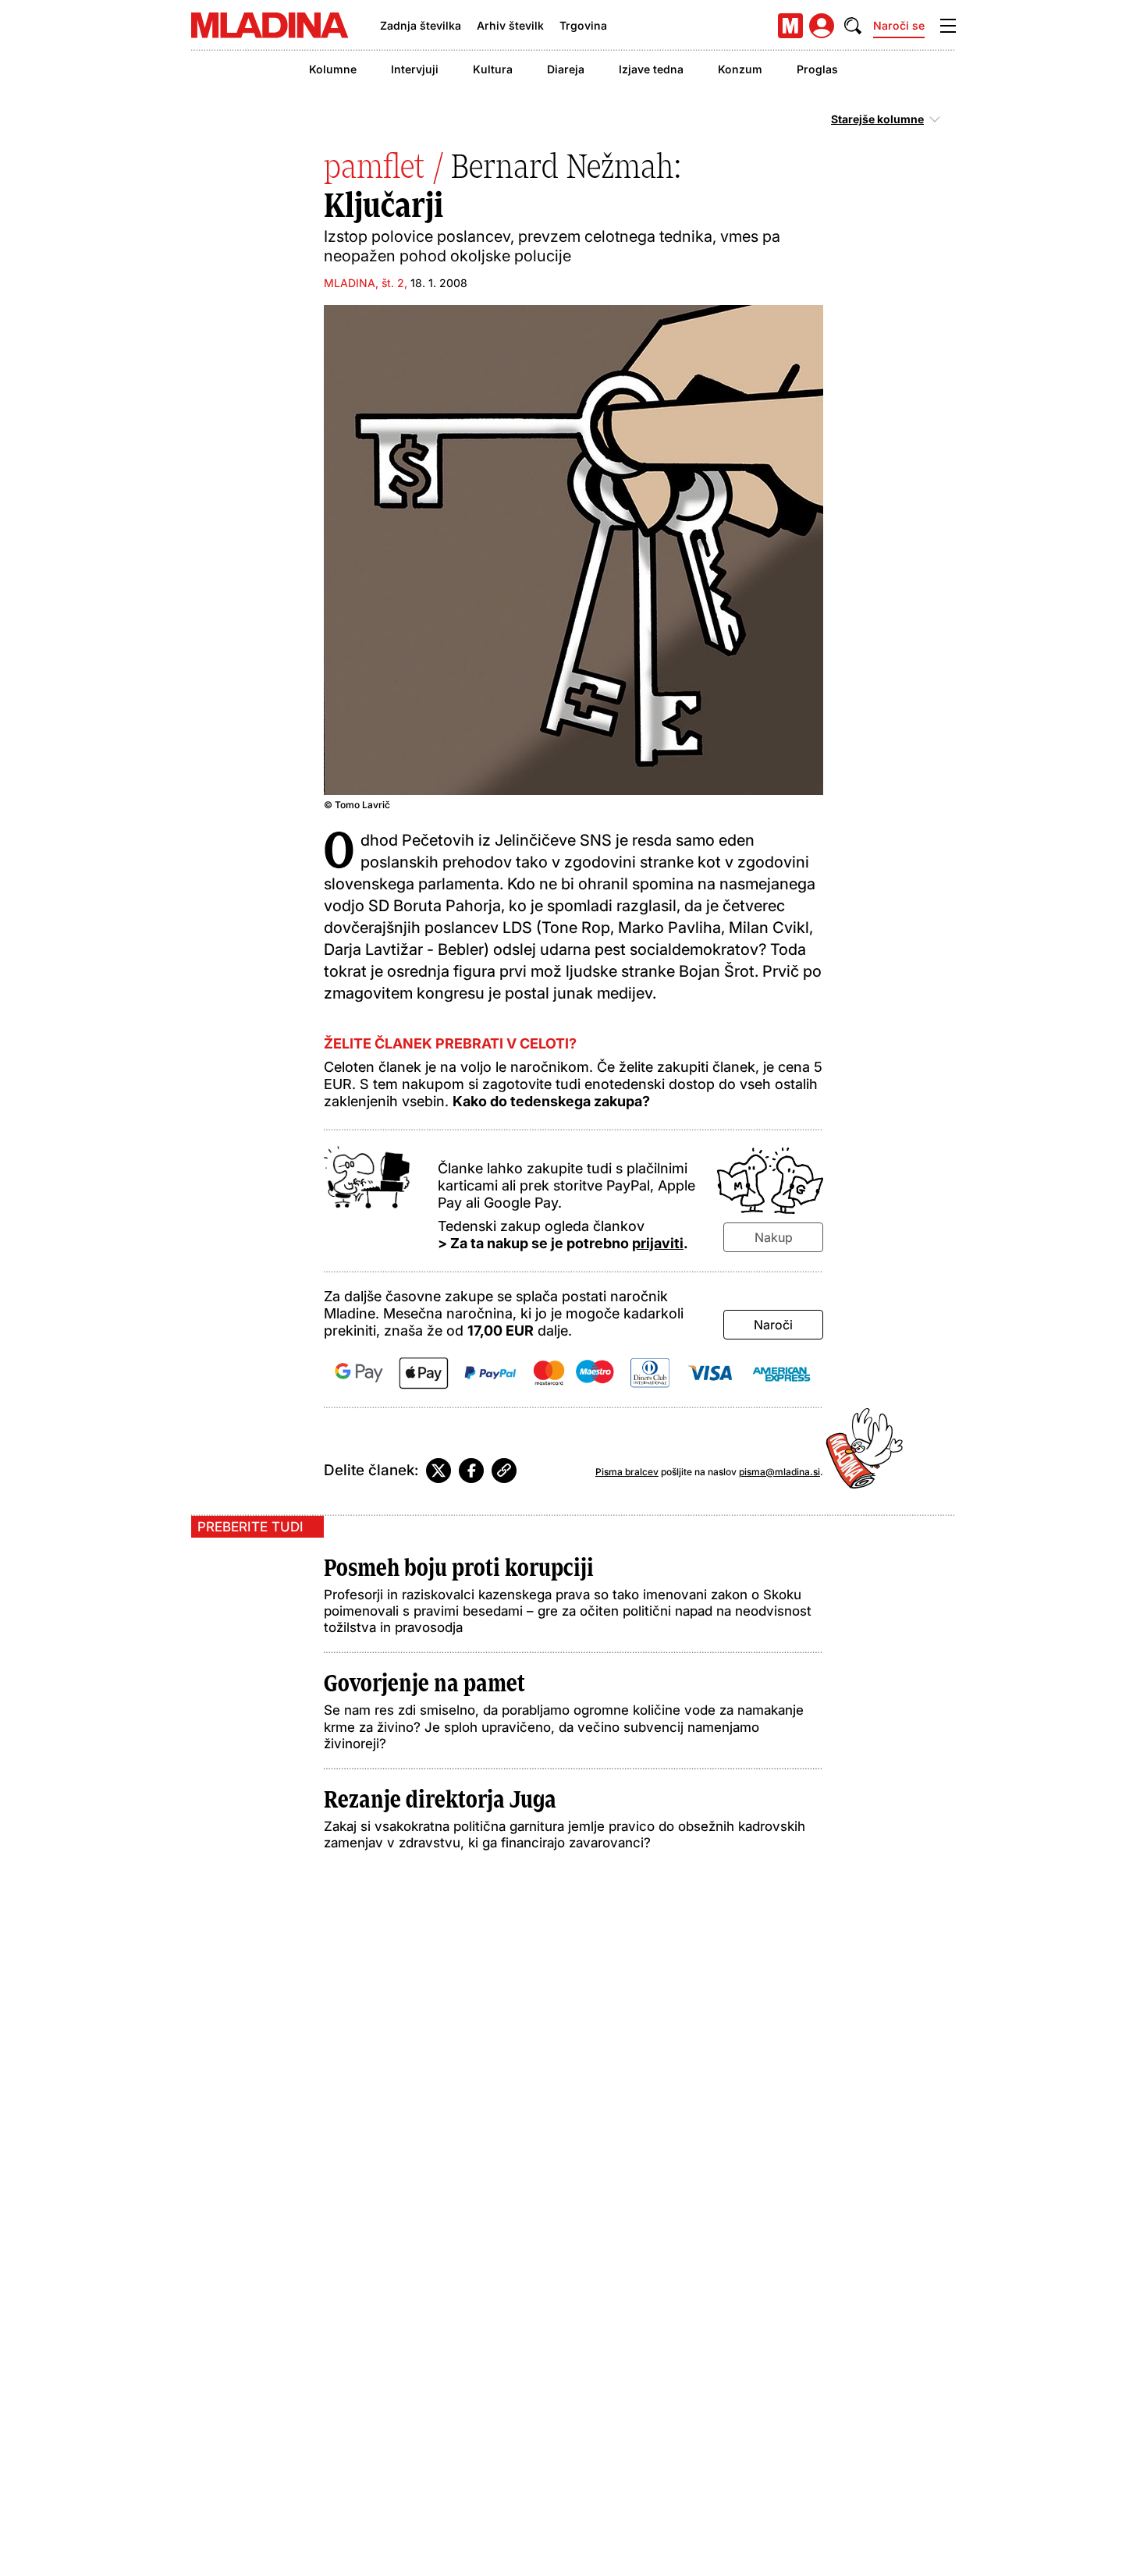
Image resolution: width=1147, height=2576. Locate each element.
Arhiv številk (510, 25)
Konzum (740, 69)
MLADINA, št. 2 (364, 283)
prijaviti (658, 1243)
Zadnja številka (421, 25)
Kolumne (333, 69)
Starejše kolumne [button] (877, 119)
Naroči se (899, 25)
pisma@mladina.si (779, 1472)
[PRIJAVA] (822, 26)
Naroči (773, 1325)
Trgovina (583, 25)
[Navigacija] (948, 26)
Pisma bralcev (627, 1472)
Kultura (493, 69)
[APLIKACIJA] (790, 26)
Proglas (817, 69)
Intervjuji (415, 69)
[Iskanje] (853, 26)
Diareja (566, 69)
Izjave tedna (651, 69)
